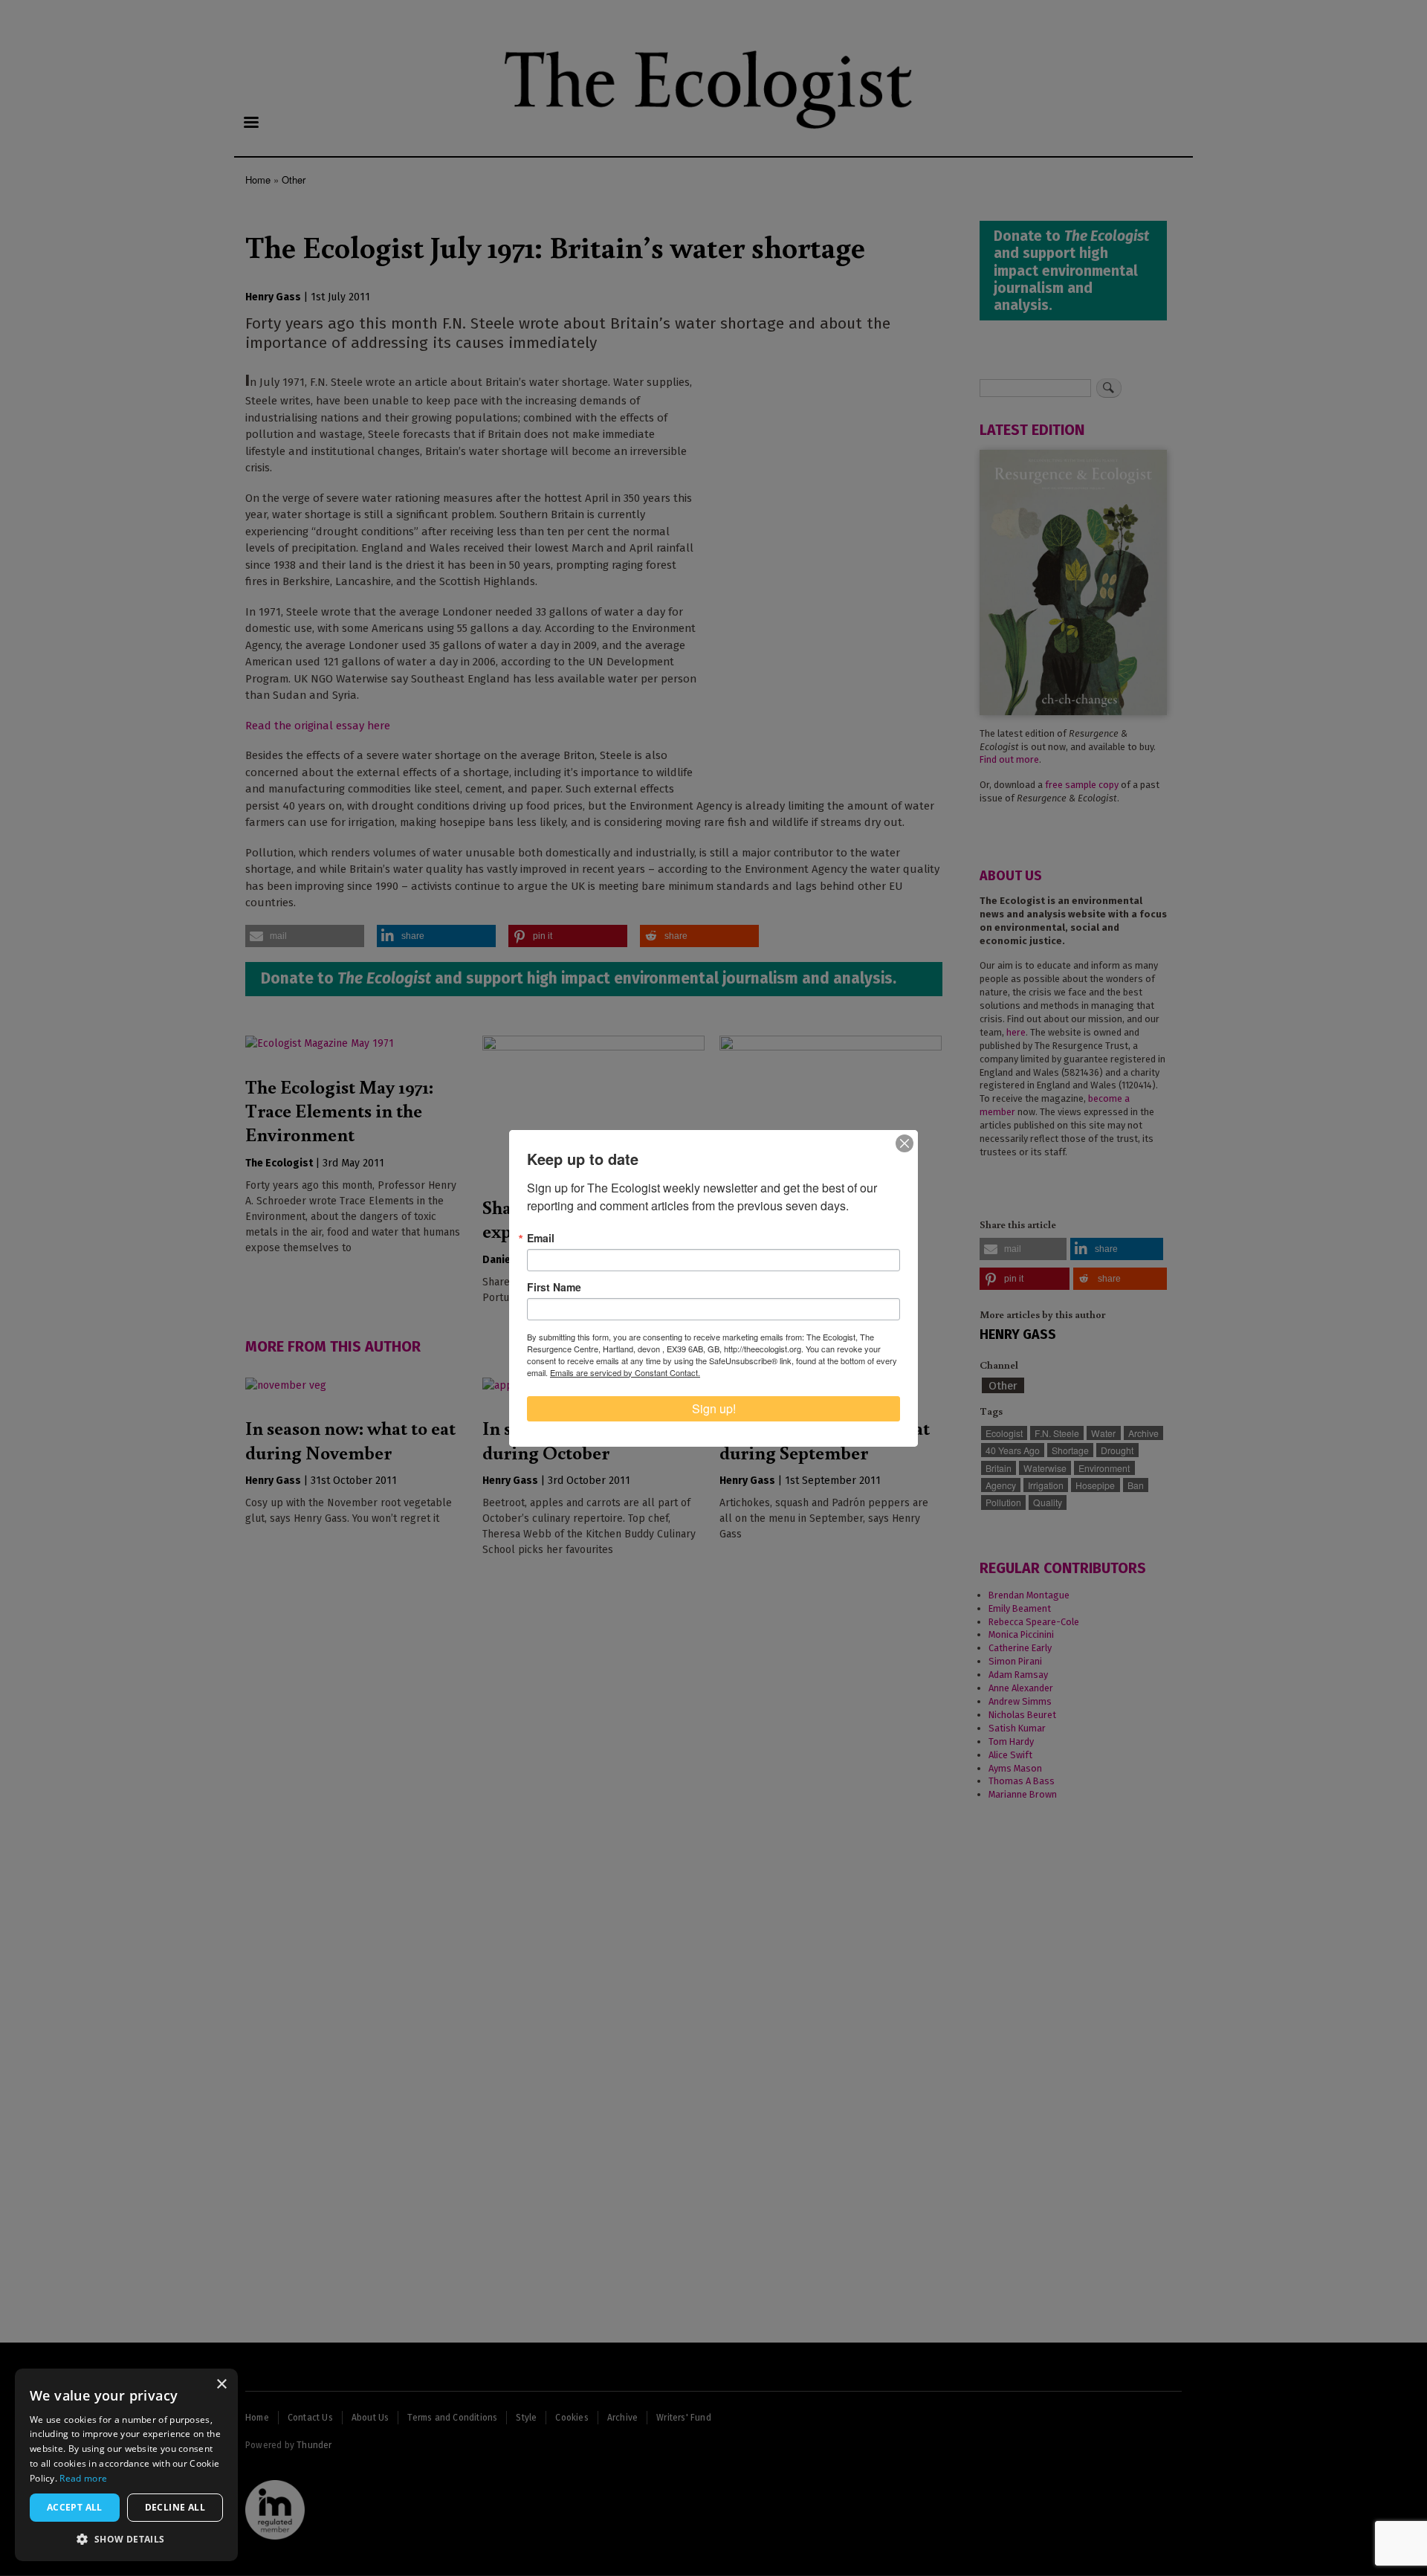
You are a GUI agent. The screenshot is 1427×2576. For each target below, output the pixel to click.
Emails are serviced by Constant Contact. (625, 1372)
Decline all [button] (175, 2507)
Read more (83, 2478)
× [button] (221, 2385)
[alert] (126, 2465)
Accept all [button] (75, 2507)
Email (541, 1238)
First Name (554, 1287)
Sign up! (714, 1408)
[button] (126, 2539)
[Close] (905, 1143)
